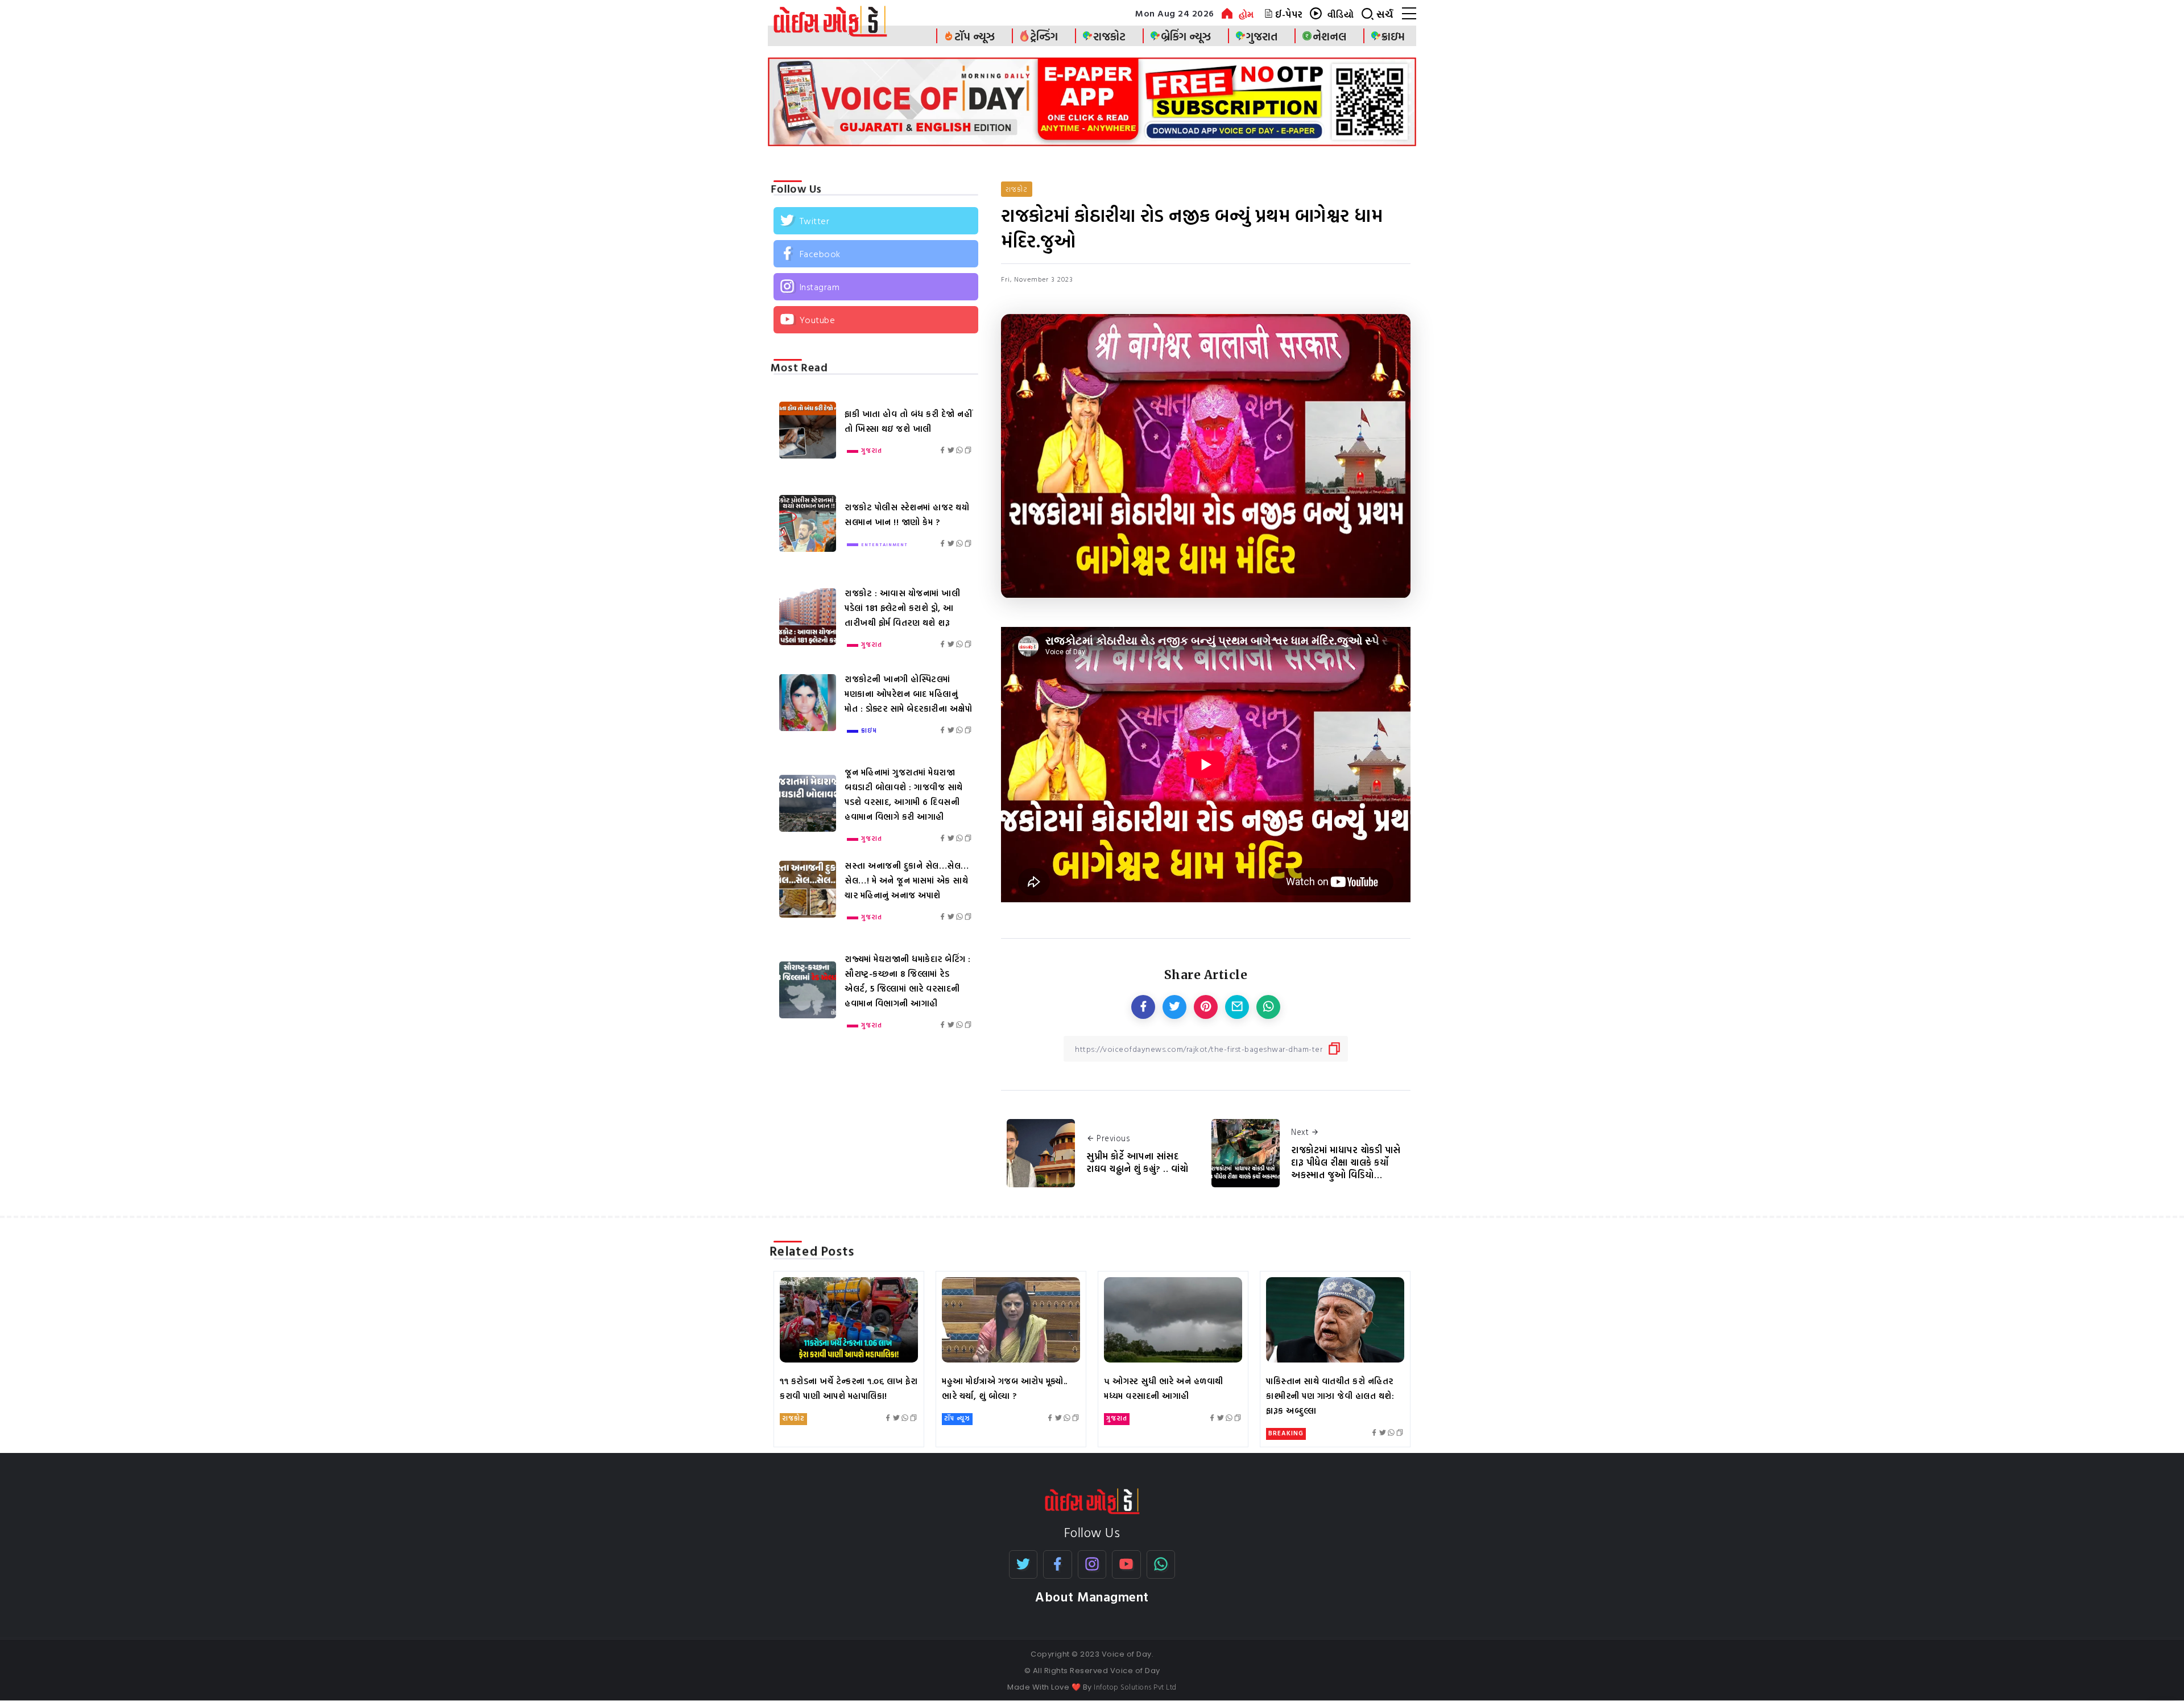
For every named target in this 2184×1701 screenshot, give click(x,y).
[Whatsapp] (1161, 1564)
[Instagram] (876, 287)
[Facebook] (876, 254)
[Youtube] (876, 320)
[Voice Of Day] (1092, 1500)
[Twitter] (876, 221)
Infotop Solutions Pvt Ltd (1135, 1687)
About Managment (1092, 1597)
